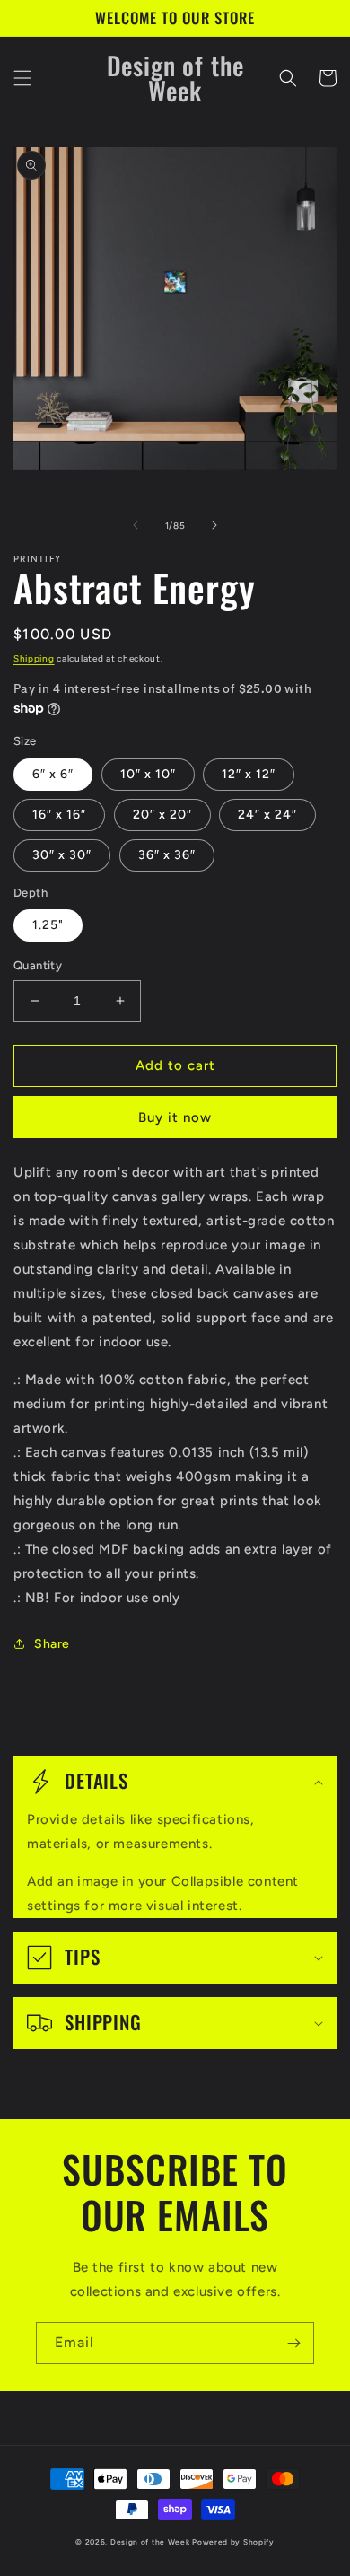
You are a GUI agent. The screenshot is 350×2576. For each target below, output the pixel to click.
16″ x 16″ (59, 815)
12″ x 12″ (249, 774)
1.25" (48, 925)
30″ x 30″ (62, 855)
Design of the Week (150, 2542)
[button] (22, 78)
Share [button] (52, 1644)
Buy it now (175, 1117)
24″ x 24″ (267, 815)
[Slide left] (136, 525)
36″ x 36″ (167, 855)
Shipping (34, 658)
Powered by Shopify (233, 2542)
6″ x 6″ (53, 774)
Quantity (38, 965)
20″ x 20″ (162, 815)
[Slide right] (214, 525)
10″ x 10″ (148, 774)
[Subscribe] (293, 2343)
